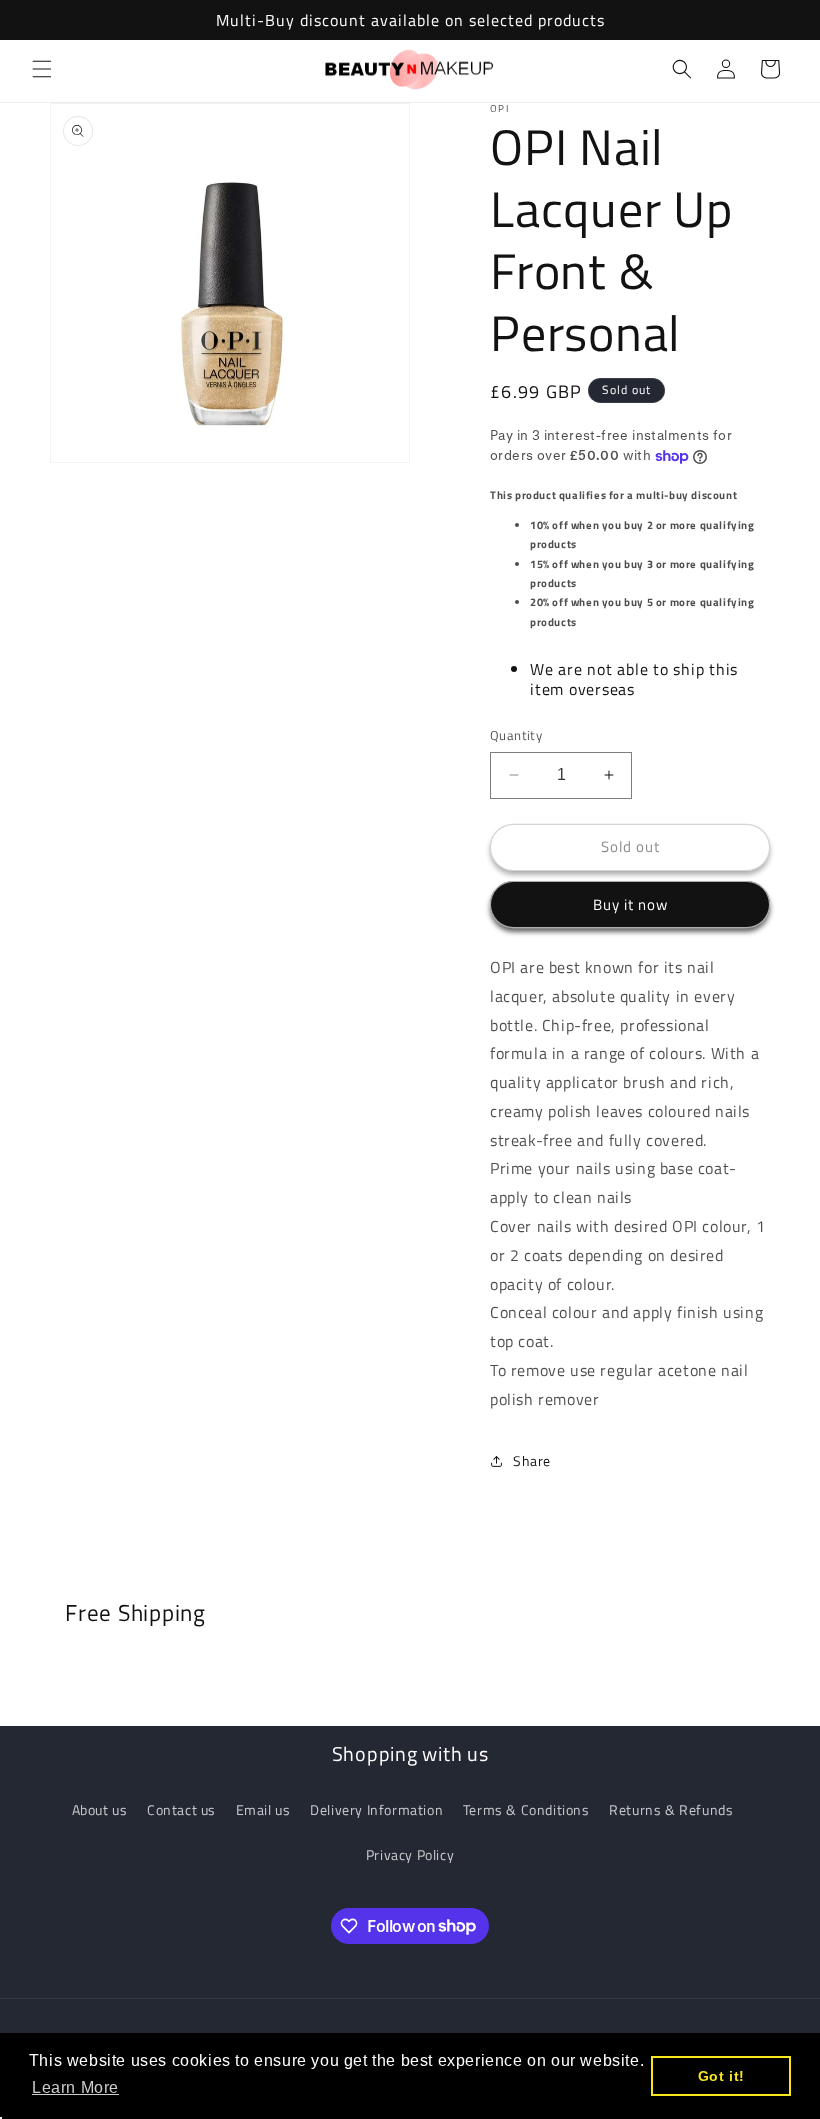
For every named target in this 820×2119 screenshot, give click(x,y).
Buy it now (630, 904)
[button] (42, 69)
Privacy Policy (410, 1854)
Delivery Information (376, 1809)
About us (100, 1809)
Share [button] (532, 1460)
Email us (263, 1809)
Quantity (516, 735)
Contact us (181, 1809)
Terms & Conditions (526, 1809)
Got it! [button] (721, 2076)
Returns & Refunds (671, 1809)
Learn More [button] (75, 2087)
